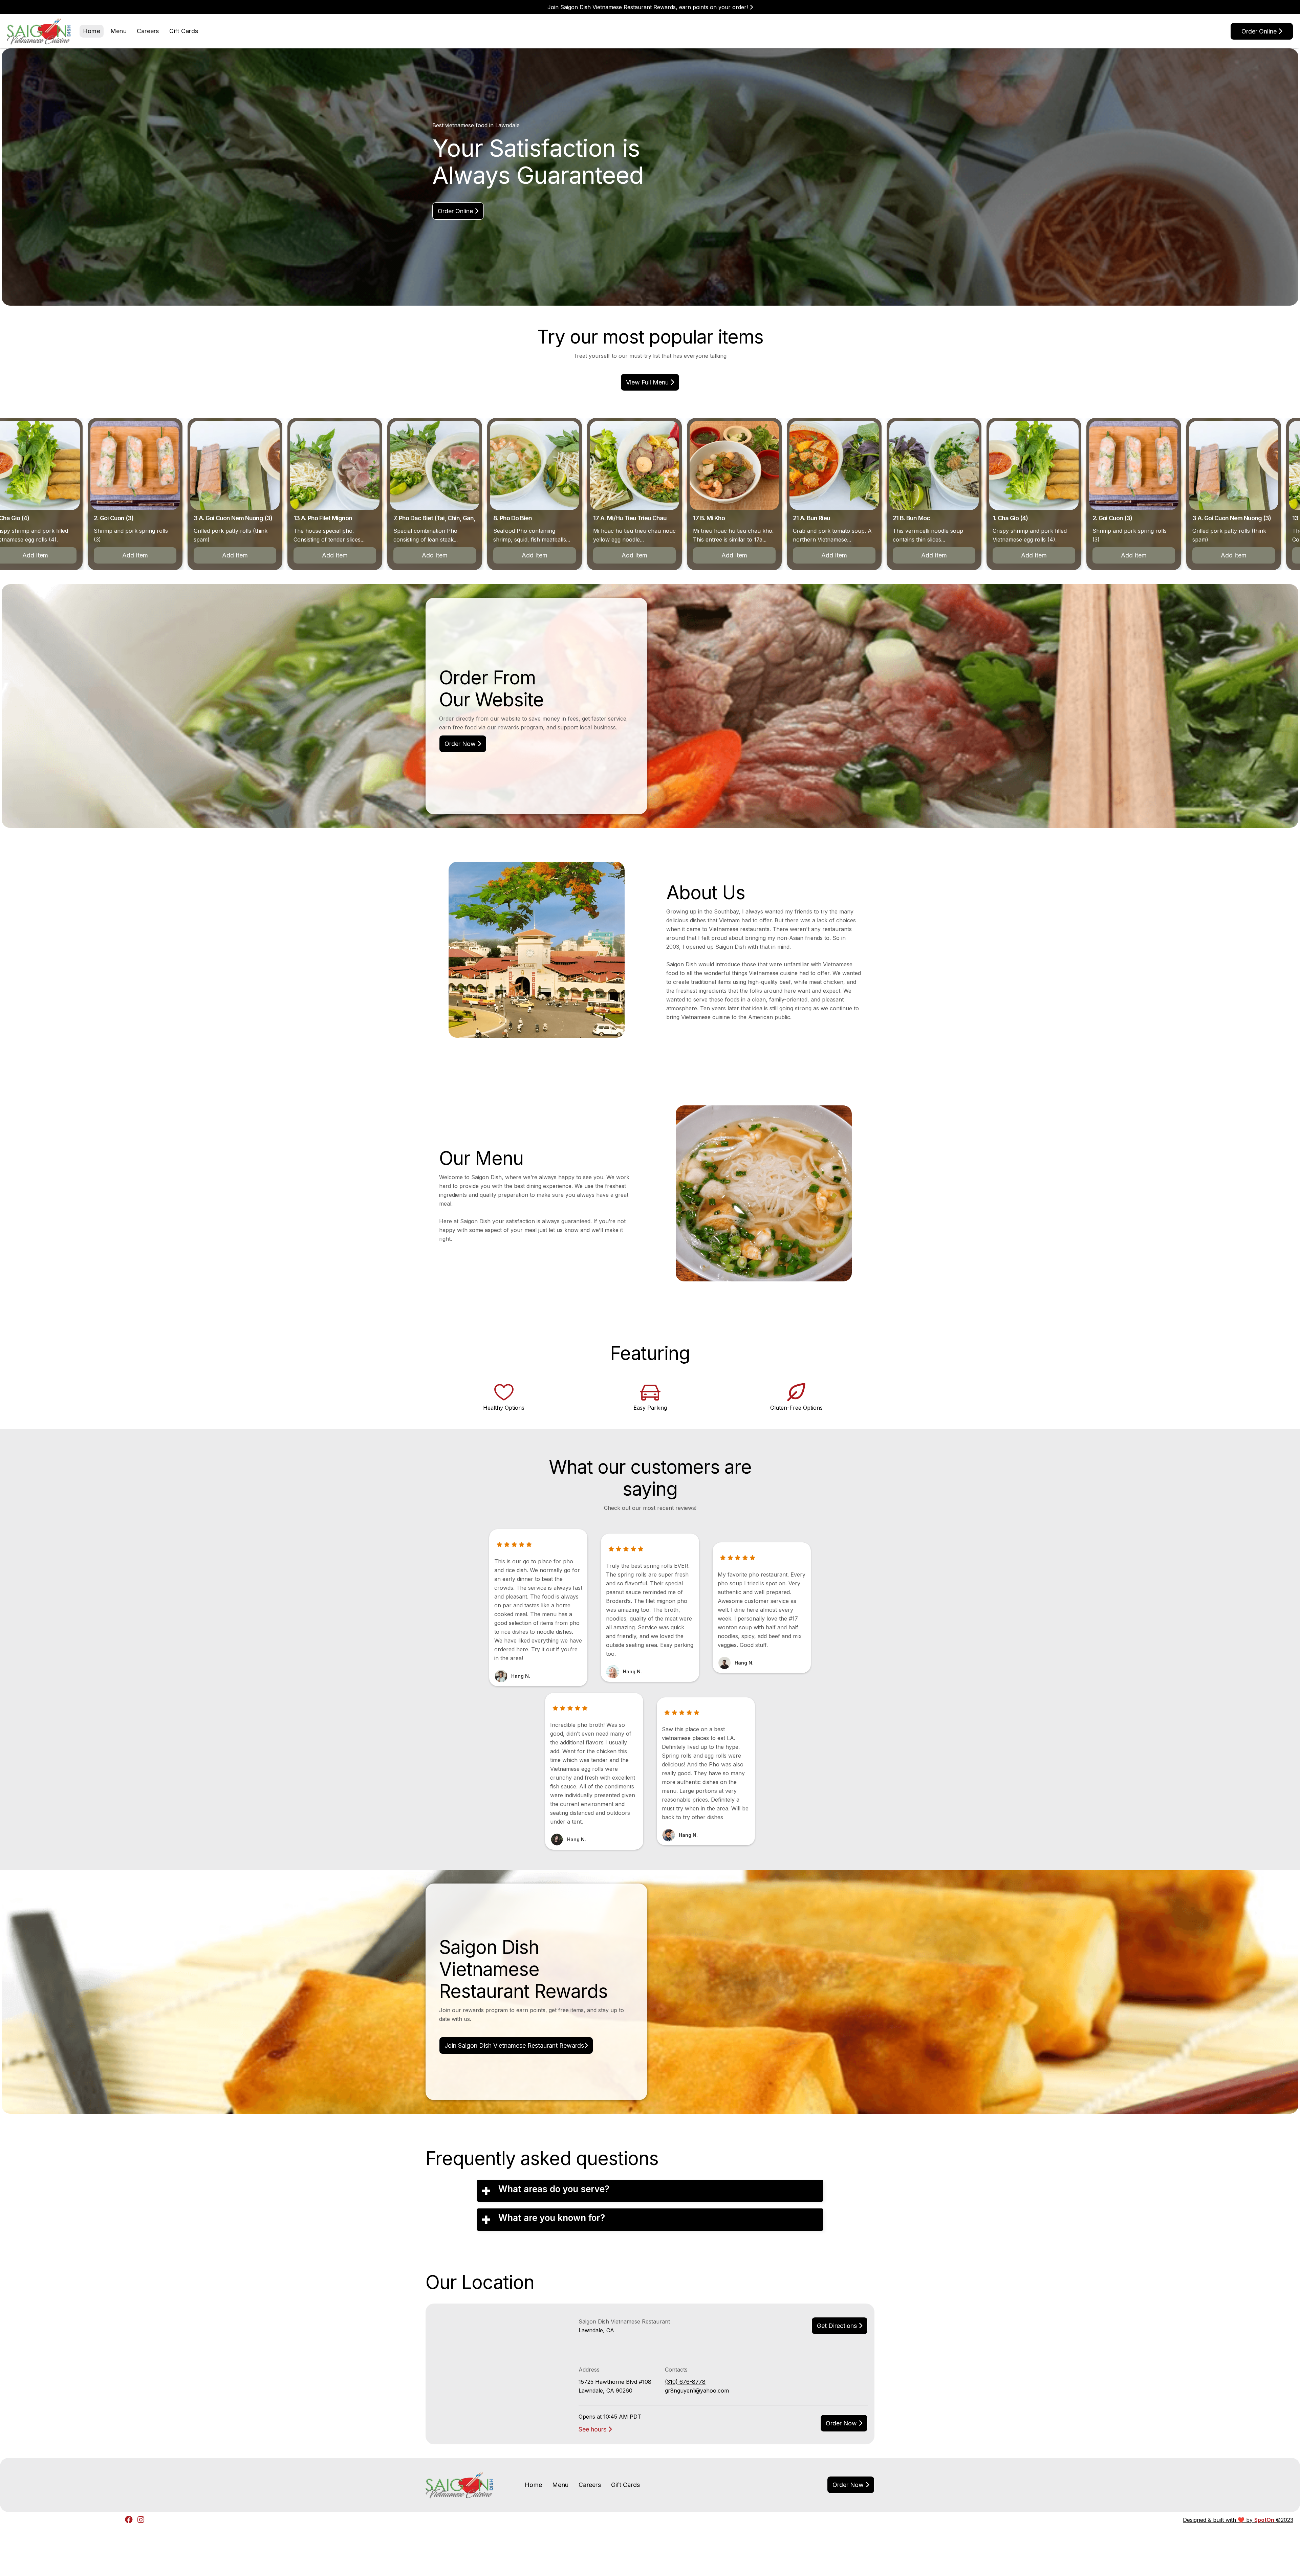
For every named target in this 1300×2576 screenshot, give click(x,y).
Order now (844, 2423)
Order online (1262, 31)
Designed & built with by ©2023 (1238, 2520)
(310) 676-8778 (685, 2382)
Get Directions (840, 2326)
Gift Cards (184, 31)
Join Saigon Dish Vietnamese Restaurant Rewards (516, 2045)
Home (92, 31)
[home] (39, 31)
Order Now (463, 744)
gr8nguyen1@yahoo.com (697, 2391)
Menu (118, 31)
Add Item (116, 555)
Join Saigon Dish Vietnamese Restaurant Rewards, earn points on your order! (650, 7)
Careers (148, 31)
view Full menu (650, 382)
